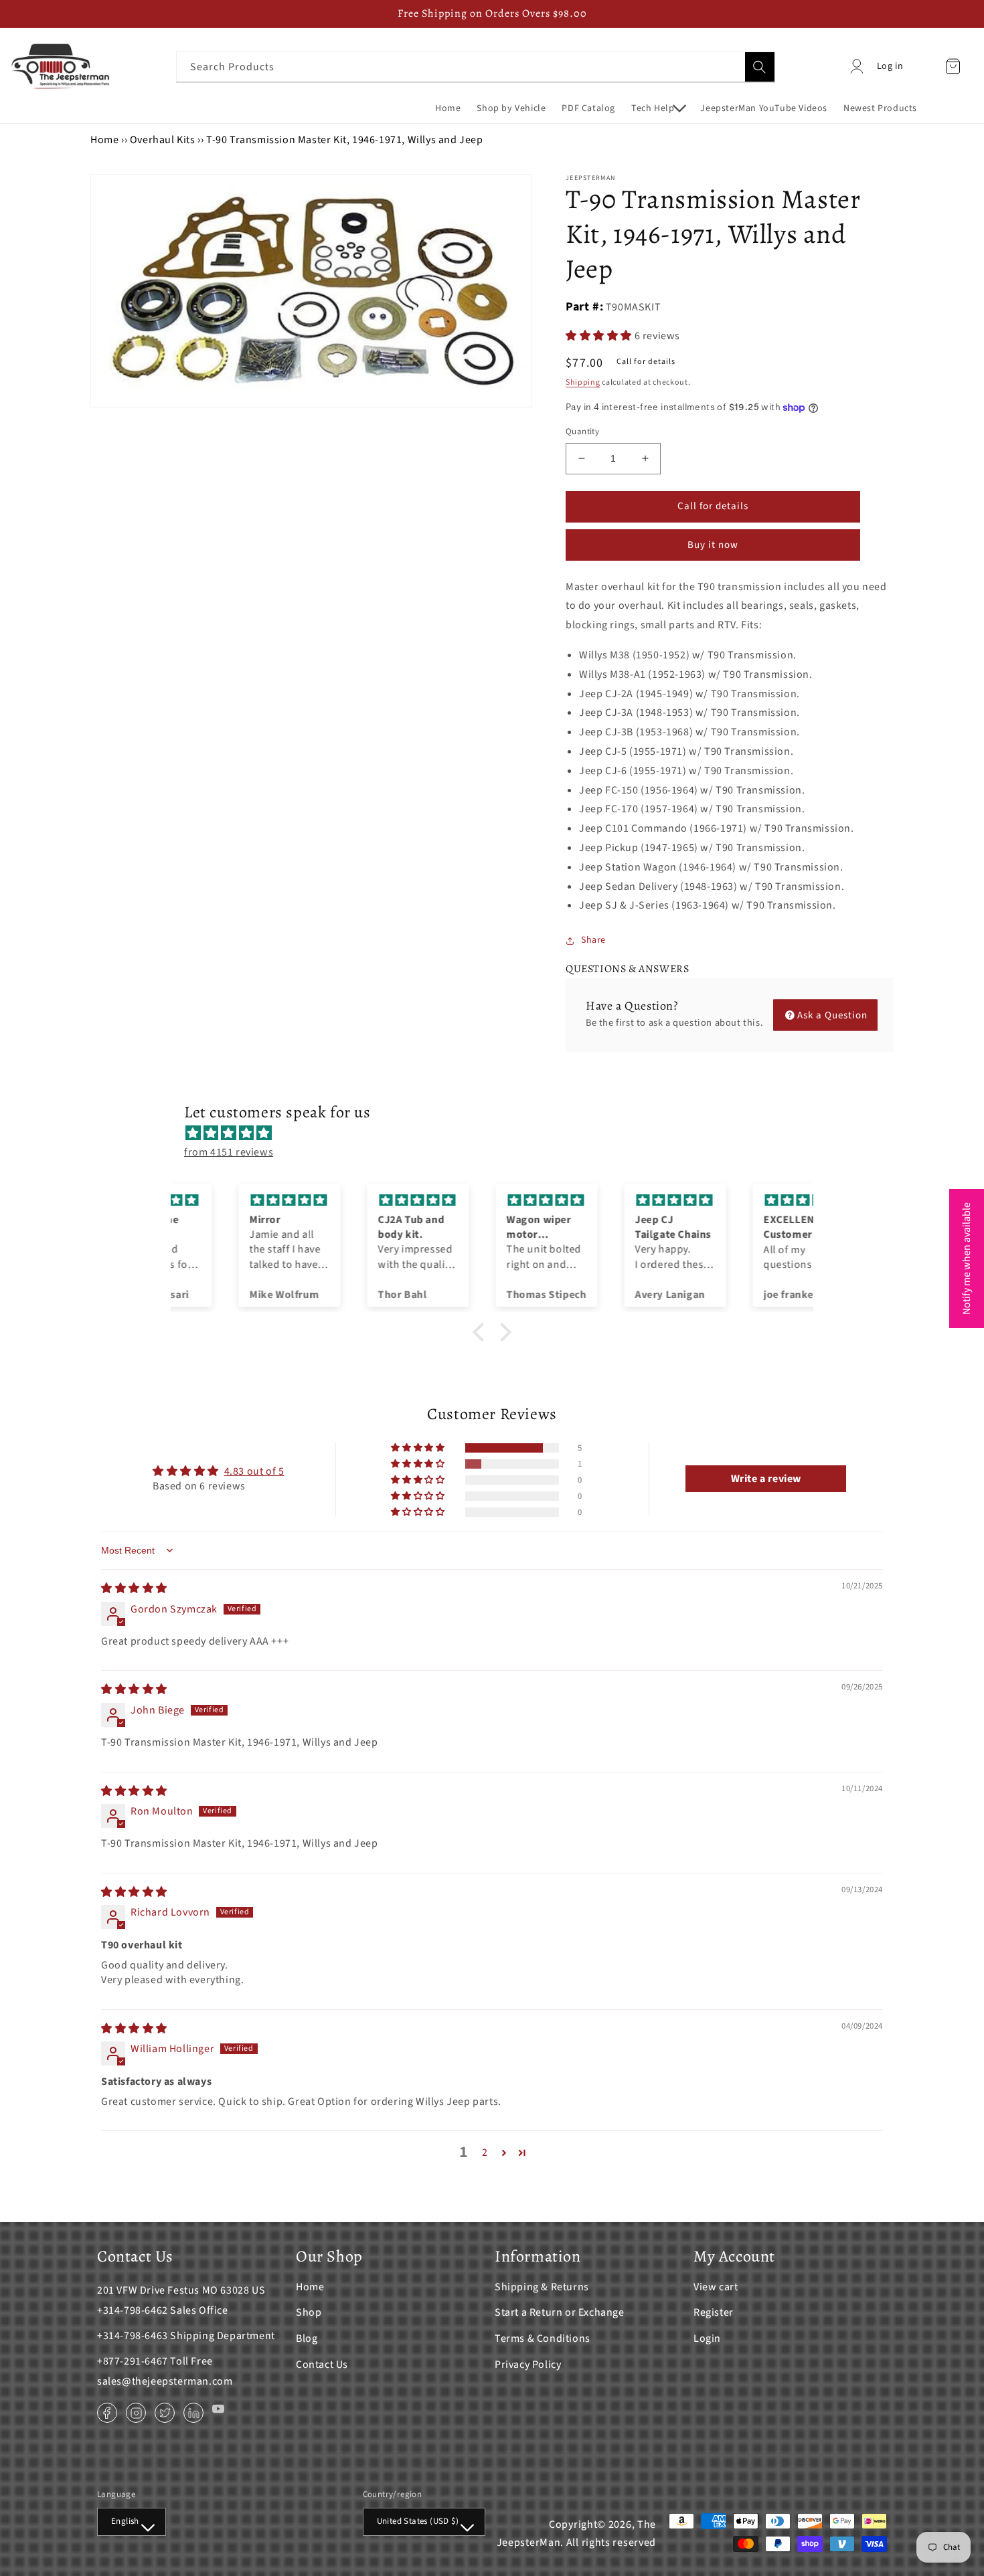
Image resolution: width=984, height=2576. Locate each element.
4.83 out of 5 (254, 1471)
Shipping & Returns (542, 2287)
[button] (658, 108)
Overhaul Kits (163, 140)
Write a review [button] (766, 1479)
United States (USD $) (418, 2521)
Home (104, 140)
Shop (309, 2312)
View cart (716, 2287)
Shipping (583, 382)
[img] (499, 1133)
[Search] (760, 67)
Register (714, 2312)
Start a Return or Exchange (560, 2312)
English (125, 2521)
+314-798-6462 (133, 2310)
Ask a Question (832, 1015)
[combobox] (476, 67)
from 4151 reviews (229, 1152)
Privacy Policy (528, 2365)
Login (707, 2338)
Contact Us (322, 2365)
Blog (307, 2338)
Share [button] (593, 940)
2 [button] (485, 2152)
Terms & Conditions (543, 2338)
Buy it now (713, 545)
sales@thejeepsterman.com (165, 2381)
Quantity (582, 432)
